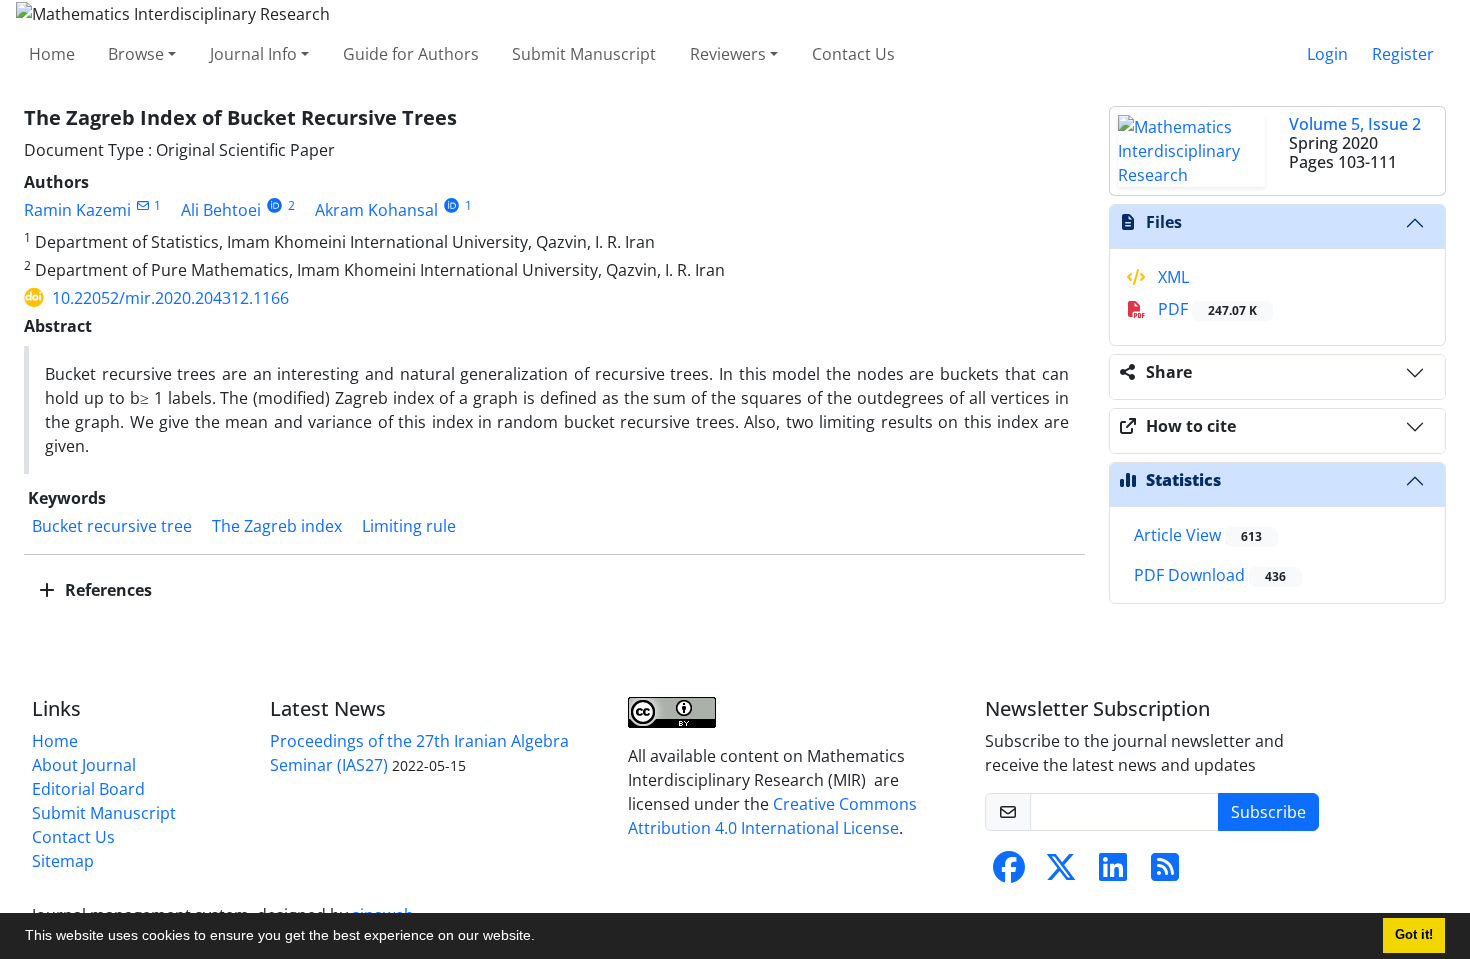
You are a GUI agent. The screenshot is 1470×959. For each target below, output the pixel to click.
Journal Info (253, 54)
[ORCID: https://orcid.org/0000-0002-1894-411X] (451, 205)
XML (1171, 277)
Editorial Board (88, 789)
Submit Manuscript (584, 54)
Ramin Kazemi (77, 210)
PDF (1205, 309)
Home (52, 54)
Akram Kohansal (376, 210)
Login (1327, 54)
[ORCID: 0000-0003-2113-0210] (274, 205)
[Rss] (1165, 873)
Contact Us (853, 54)
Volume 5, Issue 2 (1355, 124)
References (106, 590)
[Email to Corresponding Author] (142, 205)
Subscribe (1268, 812)
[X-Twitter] (1061, 873)
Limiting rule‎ (409, 526)
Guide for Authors (411, 54)
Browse (136, 54)
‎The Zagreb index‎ (277, 526)
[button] (542, 938)
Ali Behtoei (221, 210)
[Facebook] (1009, 873)
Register (1403, 54)
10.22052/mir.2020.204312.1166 (170, 298)
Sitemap (63, 861)
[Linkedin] (1113, 873)
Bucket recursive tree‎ (112, 526)
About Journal (84, 765)
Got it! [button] (1414, 935)
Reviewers (728, 54)
